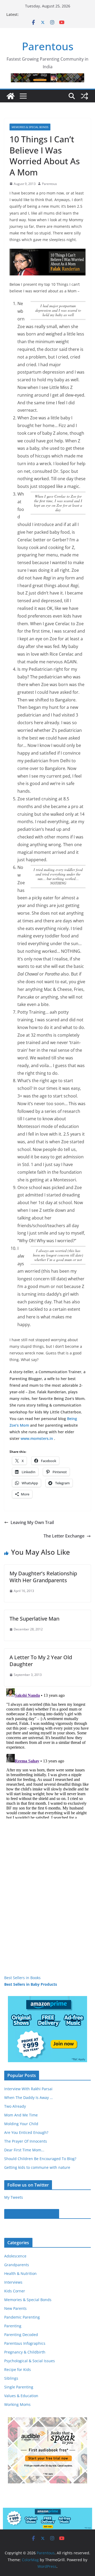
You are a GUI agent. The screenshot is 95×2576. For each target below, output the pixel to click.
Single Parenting (19, 2387)
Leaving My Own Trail (32, 1522)
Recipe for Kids (18, 2369)
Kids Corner (15, 2291)
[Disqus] (47, 1752)
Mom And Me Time (21, 2115)
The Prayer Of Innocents (26, 2141)
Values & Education (21, 2396)
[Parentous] (11, 96)
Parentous (48, 46)
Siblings (11, 2378)
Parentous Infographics (25, 2343)
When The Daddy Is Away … (28, 2097)
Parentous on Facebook (32, 2214)
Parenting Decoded (21, 2335)
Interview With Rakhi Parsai (28, 2089)
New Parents (15, 2308)
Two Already (15, 2106)
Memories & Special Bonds (30, 127)
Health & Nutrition (20, 2273)
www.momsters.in (37, 1438)
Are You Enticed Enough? (26, 2132)
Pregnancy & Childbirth (25, 2352)
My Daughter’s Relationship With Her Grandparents (43, 1577)
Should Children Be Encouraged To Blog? (40, 2159)
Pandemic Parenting (22, 2317)
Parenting (13, 2326)
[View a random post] (84, 96)
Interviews (13, 2282)
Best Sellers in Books (22, 1978)
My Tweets (14, 2197)
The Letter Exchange (64, 1536)
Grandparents (17, 2265)
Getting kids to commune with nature (37, 2167)
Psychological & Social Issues (30, 2361)
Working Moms (17, 2404)
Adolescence (15, 2256)
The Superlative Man (34, 1619)
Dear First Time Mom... (24, 2150)
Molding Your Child (21, 2124)
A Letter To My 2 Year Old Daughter (41, 1661)
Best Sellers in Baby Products (31, 1984)
